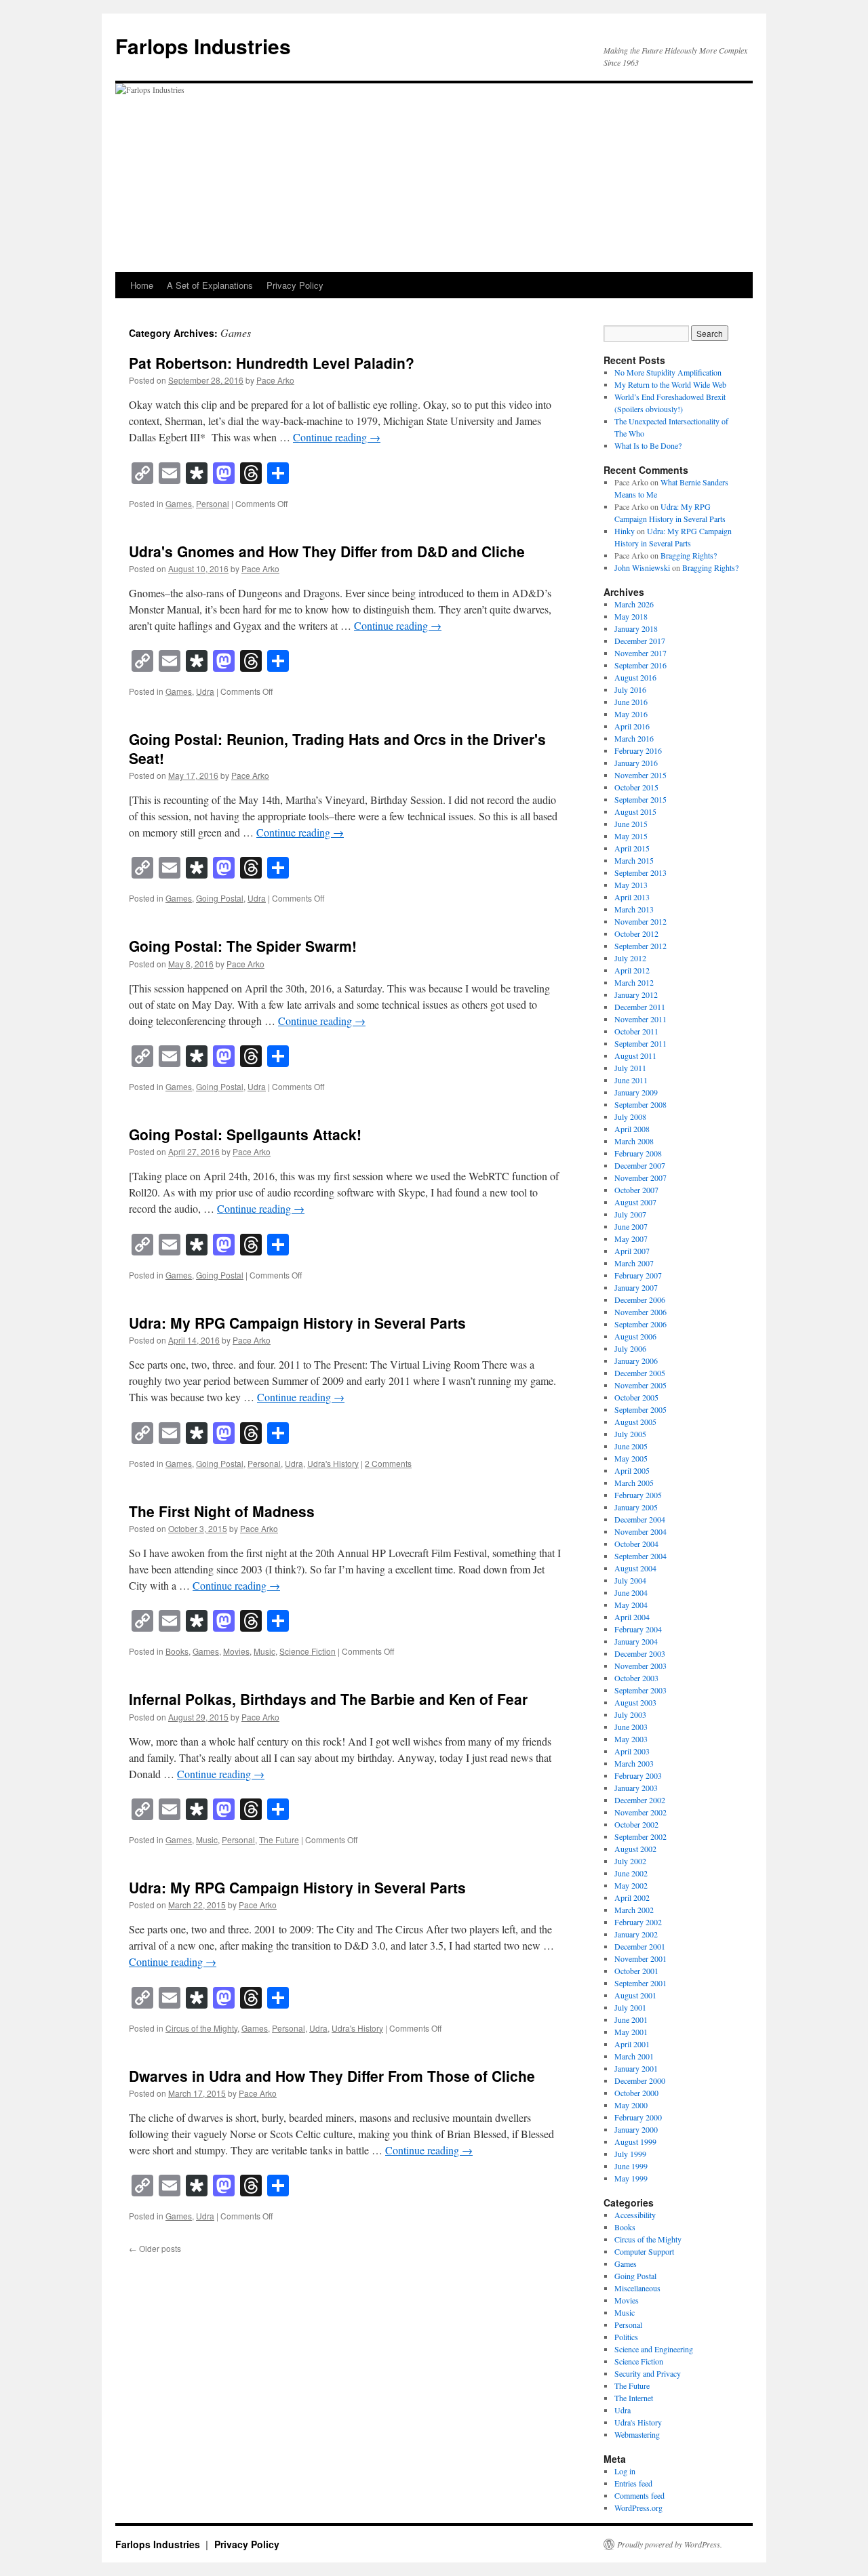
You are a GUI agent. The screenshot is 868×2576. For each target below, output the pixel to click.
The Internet (634, 2398)
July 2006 (630, 1348)
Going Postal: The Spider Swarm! (243, 946)
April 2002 (632, 1897)
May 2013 (631, 885)
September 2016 (640, 665)
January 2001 (636, 2068)
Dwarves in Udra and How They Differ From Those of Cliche (332, 2076)
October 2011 (636, 1031)
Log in (625, 2471)
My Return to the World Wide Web (670, 384)
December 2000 (640, 2080)
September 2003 (640, 1690)
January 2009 (636, 1092)
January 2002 (636, 1934)
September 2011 (640, 1043)
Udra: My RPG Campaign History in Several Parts (297, 1323)
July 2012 (630, 958)
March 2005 (634, 1483)
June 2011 (631, 1080)
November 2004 (640, 1531)
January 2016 (636, 763)
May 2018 (631, 616)
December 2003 (640, 1653)
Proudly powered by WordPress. (670, 2544)
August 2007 (635, 1202)
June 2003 (631, 1727)
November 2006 (640, 1312)
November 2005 (640, 1385)
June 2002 (631, 1873)
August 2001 (635, 1995)
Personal (213, 503)
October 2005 (636, 1397)
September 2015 (640, 799)
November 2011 (640, 1019)
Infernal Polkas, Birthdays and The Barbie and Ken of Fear (328, 1699)
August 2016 (635, 677)
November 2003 (640, 1666)
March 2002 (634, 1910)
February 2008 (638, 1153)
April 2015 (632, 848)
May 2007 (631, 1239)
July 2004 (630, 1580)
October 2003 (636, 1678)
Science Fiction (308, 1651)
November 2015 (640, 775)
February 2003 (638, 1775)
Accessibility (635, 2215)
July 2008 (630, 1116)
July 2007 (630, 1214)
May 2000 (631, 2105)
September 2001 (640, 1983)
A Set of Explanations (210, 285)
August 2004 (635, 1568)
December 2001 (640, 1946)
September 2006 (640, 1324)
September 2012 (640, 946)
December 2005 (640, 1373)
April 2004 (632, 1617)
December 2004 (640, 1519)
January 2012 (636, 994)
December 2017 (640, 641)
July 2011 (630, 1068)
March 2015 (634, 860)
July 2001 (630, 2007)
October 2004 (636, 1544)
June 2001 (631, 2019)
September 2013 (640, 872)
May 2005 (631, 1458)
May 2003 (631, 1739)
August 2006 (635, 1336)
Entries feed (633, 2483)
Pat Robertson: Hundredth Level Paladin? (272, 363)
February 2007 (638, 1275)
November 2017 (640, 653)
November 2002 (640, 1812)
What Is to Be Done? (648, 445)
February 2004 (638, 1629)
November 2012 (640, 921)
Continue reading (337, 437)
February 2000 (638, 2117)
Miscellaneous (637, 2288)
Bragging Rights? (689, 555)
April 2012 (632, 970)
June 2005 (631, 1446)
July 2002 (630, 1861)
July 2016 (630, 689)
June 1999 (631, 2166)
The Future (279, 1839)
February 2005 (638, 1495)
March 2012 (634, 982)
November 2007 (640, 1178)
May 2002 (631, 1885)
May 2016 (631, 714)
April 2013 (632, 897)
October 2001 (636, 1971)
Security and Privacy (648, 2373)
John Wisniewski (642, 567)
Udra (205, 691)
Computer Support (644, 2251)
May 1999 (631, 2178)
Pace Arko (275, 380)
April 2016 (632, 726)
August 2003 (635, 1702)
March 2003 (634, 1763)
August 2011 (635, 1055)
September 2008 (640, 1104)
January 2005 (636, 1507)
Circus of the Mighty (201, 2028)
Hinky (625, 531)
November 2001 (640, 1958)
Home (142, 285)
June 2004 (631, 1592)
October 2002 (636, 1824)
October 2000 (636, 2093)
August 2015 (635, 811)
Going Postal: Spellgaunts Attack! (245, 1134)
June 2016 (631, 702)
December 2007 (640, 1165)
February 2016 (638, 750)
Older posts (155, 2248)
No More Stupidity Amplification (668, 372)
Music (264, 1651)
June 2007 (631, 1226)
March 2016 (634, 738)
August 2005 (635, 1422)
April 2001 (632, 2044)
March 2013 (634, 909)
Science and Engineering (654, 2349)
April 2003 (632, 1751)
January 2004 (636, 1641)
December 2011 (640, 1007)
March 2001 (634, 2056)
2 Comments (388, 1463)
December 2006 (640, 1300)
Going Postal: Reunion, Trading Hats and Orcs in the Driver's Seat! (337, 748)
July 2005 (630, 1434)
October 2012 (636, 933)
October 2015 (636, 787)
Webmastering (637, 2434)
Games (179, 503)
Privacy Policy (295, 285)
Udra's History (333, 1463)
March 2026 (634, 604)
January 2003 (636, 1788)
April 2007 (632, 1251)
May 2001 (631, 2032)
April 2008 (632, 1129)
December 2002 (640, 1800)
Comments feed (639, 2495)
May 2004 (631, 1605)
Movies (236, 1651)
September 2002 (640, 1836)
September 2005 (640, 1409)
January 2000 (636, 2129)
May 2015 (631, 836)
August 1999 (635, 2141)
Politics (626, 2337)
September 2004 (640, 1556)
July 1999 (630, 2154)
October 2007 (636, 1190)
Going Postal (220, 898)
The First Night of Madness (222, 1511)
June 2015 (631, 824)
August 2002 (635, 1849)
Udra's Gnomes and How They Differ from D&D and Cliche (327, 551)
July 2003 (630, 1714)
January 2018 (636, 628)
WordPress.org (638, 2508)
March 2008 (634, 1141)
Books (177, 1651)
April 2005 (632, 1470)
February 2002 (638, 1922)
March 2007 (634, 1263)
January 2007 (636, 1287)
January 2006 (636, 1361)
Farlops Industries (203, 46)
